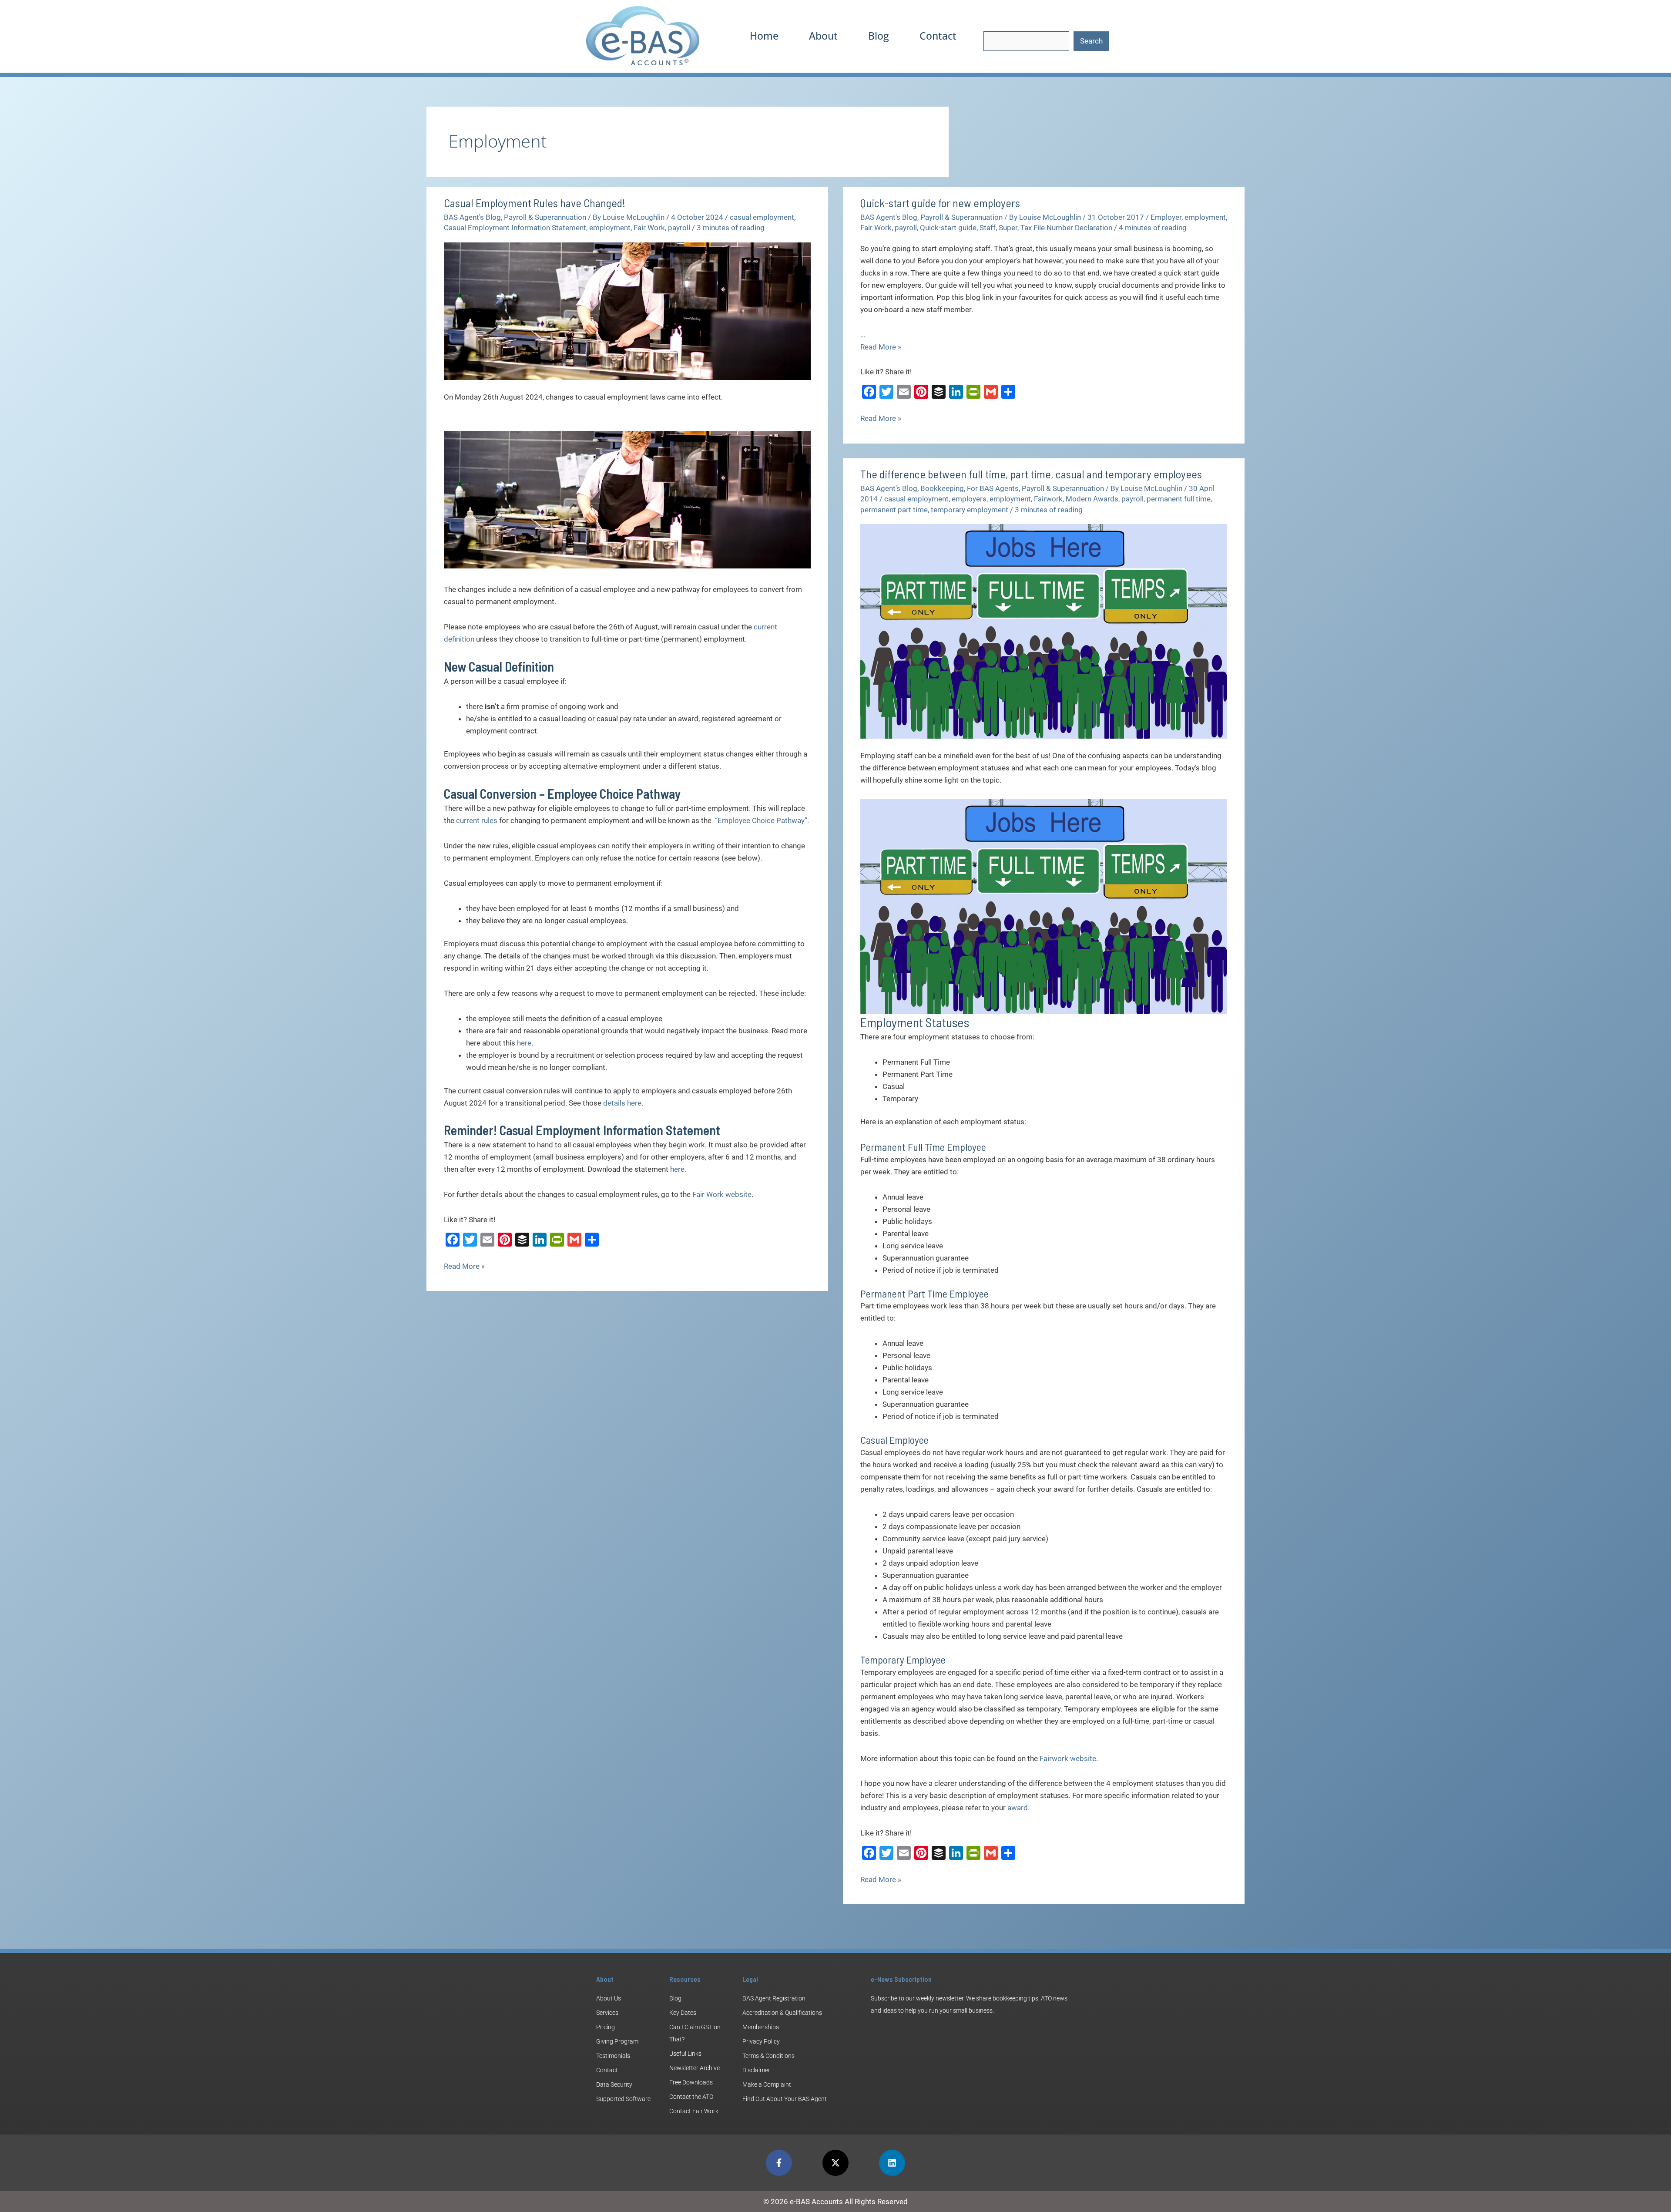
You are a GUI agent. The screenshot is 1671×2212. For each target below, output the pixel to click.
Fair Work (649, 228)
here (523, 1043)
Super (1008, 228)
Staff (988, 228)
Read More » (464, 1265)
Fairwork (1048, 499)
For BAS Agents (993, 488)
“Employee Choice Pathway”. (762, 820)
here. (678, 1169)
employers (969, 499)
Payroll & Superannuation (545, 217)
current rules (477, 820)
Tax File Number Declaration (1066, 228)
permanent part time (894, 510)
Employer (1166, 217)
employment (610, 228)
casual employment (762, 217)
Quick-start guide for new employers (940, 203)
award (1018, 1808)
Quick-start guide (948, 228)
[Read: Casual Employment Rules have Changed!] (627, 310)
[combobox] (1026, 41)
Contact (938, 36)
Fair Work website (722, 1194)
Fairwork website (1068, 1758)
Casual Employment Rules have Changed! (535, 203)
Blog (879, 36)
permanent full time (1179, 499)
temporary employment (970, 510)
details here (622, 1103)
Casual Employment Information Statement (515, 228)
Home (764, 36)
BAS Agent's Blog (472, 217)
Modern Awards (1092, 499)
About (823, 36)
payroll (679, 228)
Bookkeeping (942, 488)
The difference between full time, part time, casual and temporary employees (1031, 474)
